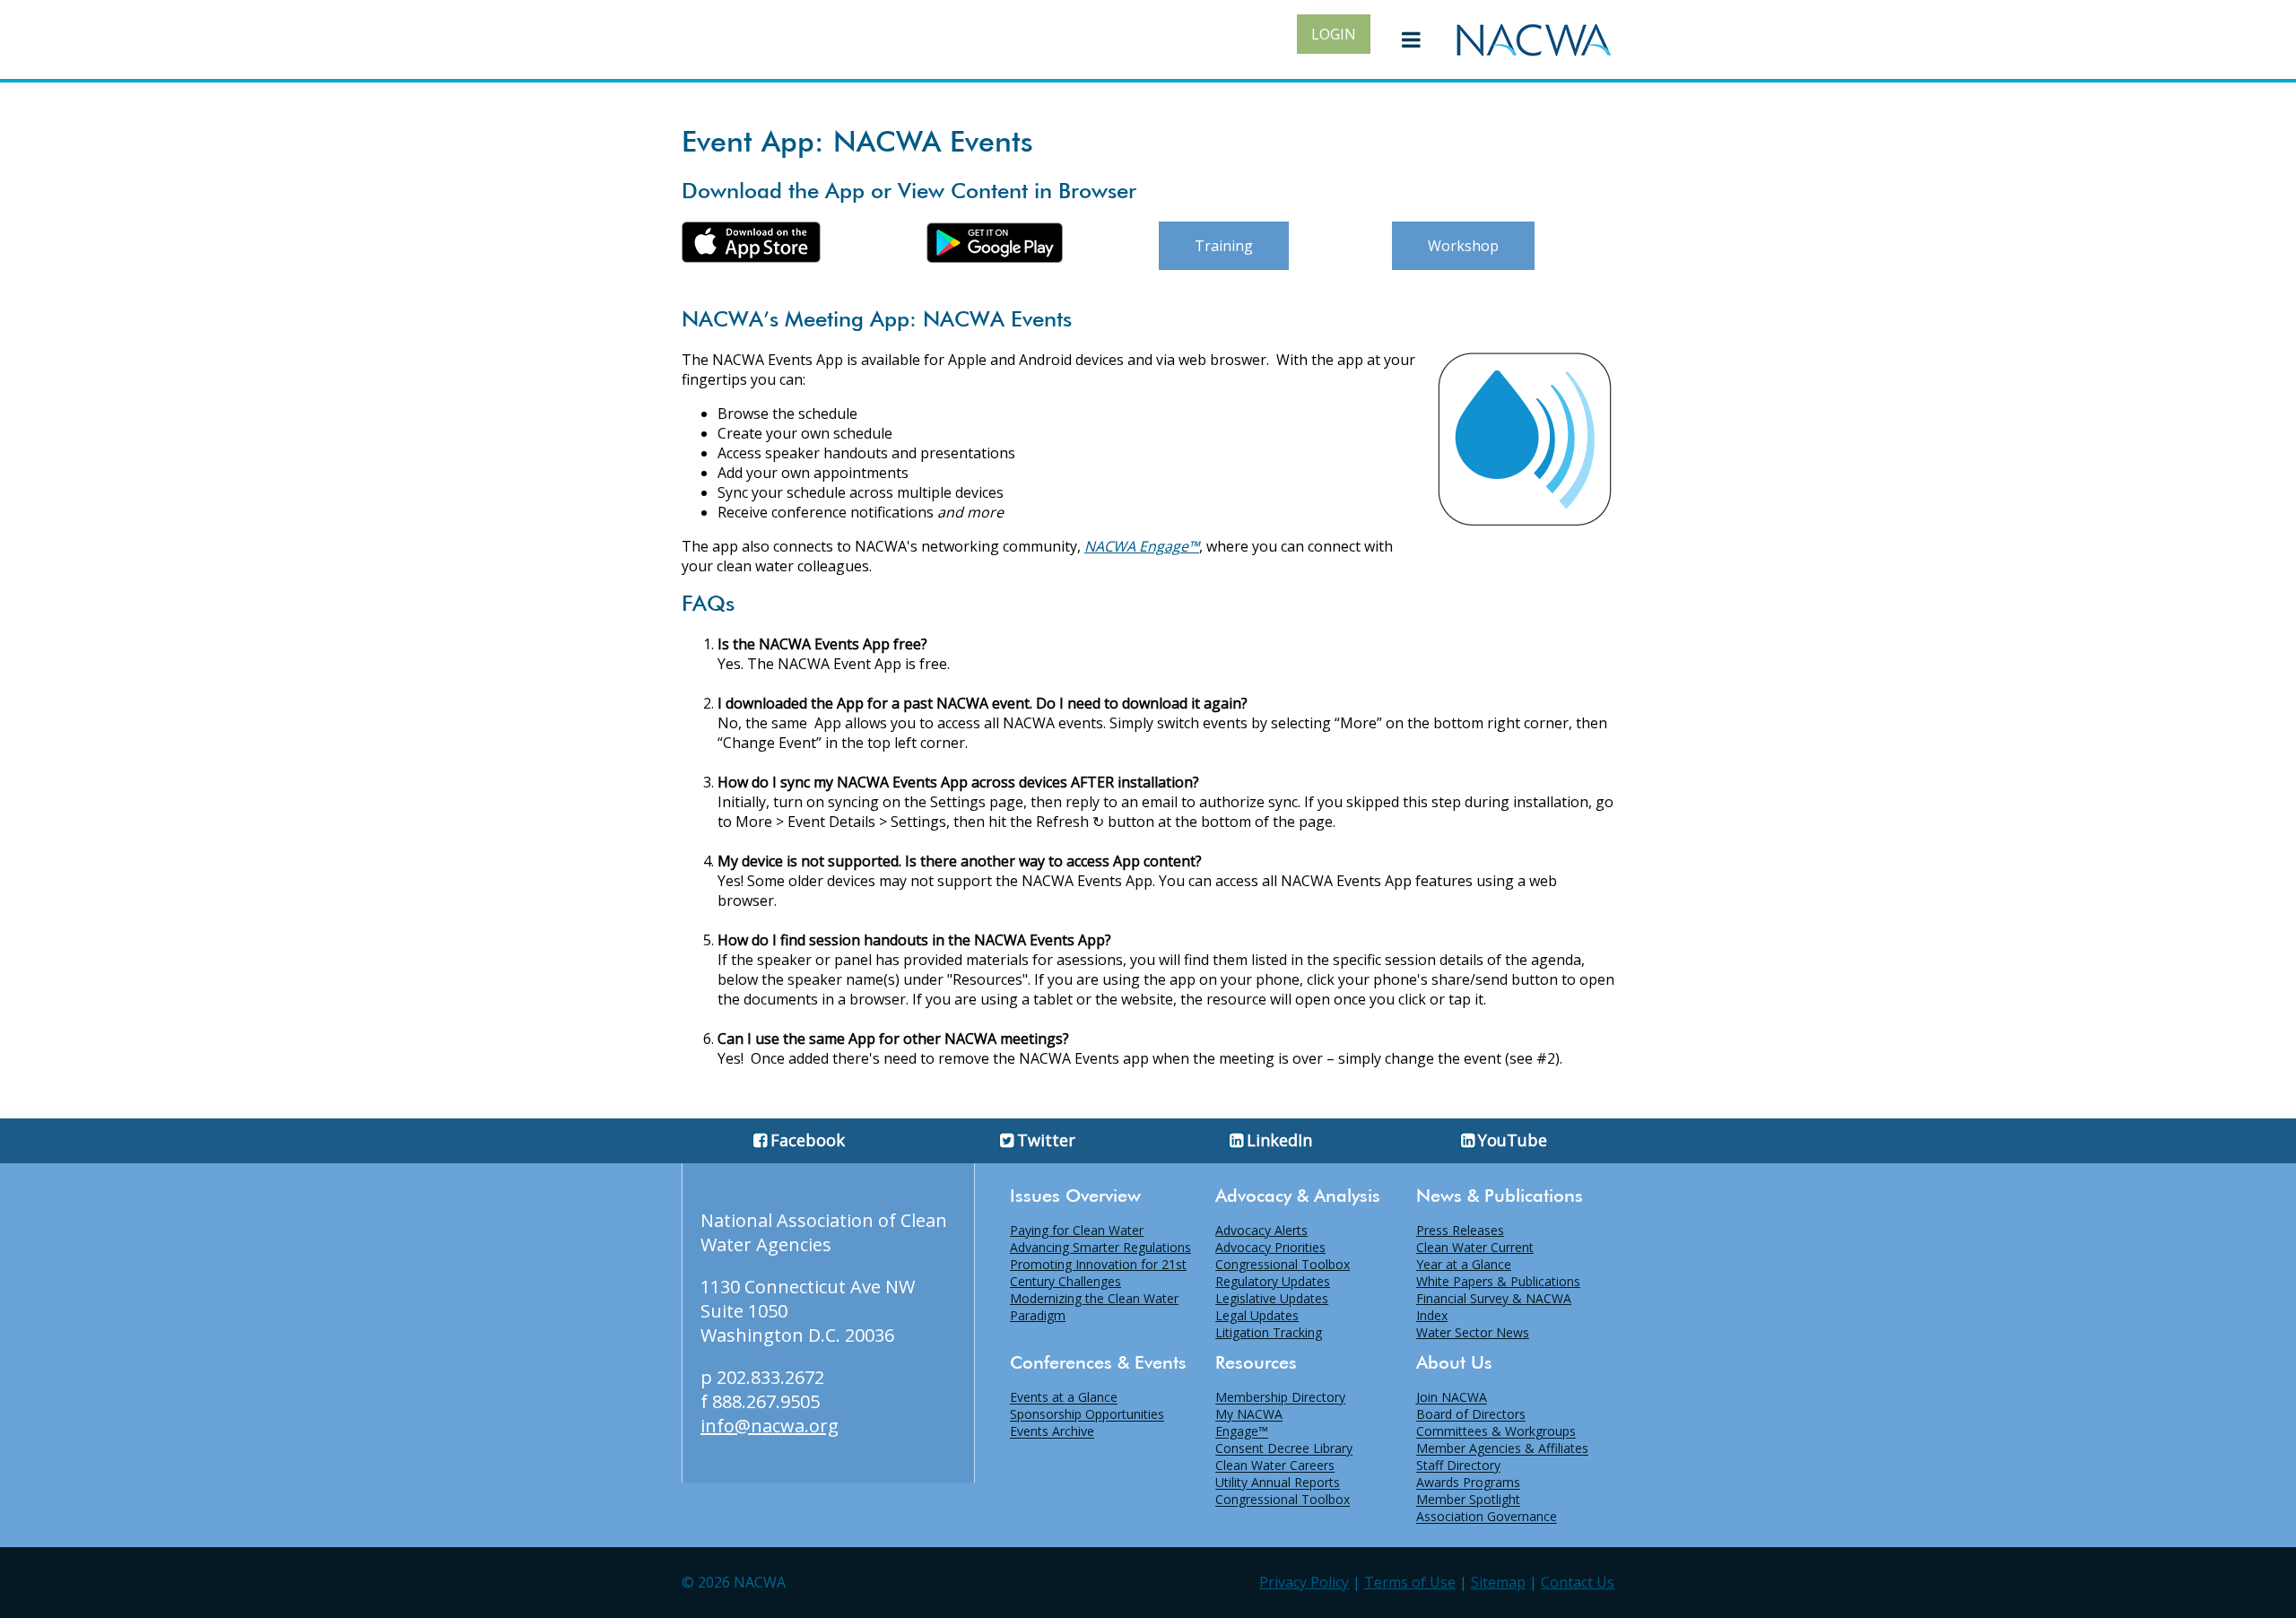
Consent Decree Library (1284, 1449)
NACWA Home (1534, 39)
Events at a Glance (1064, 1398)
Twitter (1046, 1140)
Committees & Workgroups (1496, 1432)
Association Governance (1487, 1517)
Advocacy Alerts (1261, 1230)
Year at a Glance (1464, 1264)
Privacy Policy (1304, 1582)
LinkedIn (1279, 1140)
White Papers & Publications (1498, 1281)
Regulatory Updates (1273, 1281)
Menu (1412, 39)
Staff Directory (1458, 1466)
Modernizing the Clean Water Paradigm (1094, 1307)
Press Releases (1460, 1230)
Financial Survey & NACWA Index (1494, 1307)
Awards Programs (1468, 1483)
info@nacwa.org (770, 1426)
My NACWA (1249, 1415)
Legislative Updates (1272, 1298)
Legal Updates (1257, 1315)
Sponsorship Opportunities (1087, 1415)
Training (1224, 246)
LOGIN (1334, 34)
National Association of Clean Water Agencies (824, 1232)
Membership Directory (1280, 1398)
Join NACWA (1452, 1398)
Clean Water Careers (1275, 1466)
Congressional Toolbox (1283, 1264)
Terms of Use (1410, 1582)
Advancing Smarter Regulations (1100, 1247)
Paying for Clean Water (1077, 1230)
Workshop (1463, 246)
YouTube (1513, 1140)
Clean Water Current (1475, 1247)
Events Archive (1052, 1432)
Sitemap (1498, 1582)
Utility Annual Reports (1278, 1483)
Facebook (808, 1140)
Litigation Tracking (1269, 1332)
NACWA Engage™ (1142, 546)
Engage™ (1242, 1432)
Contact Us (1578, 1582)
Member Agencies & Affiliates (1502, 1449)
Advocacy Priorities (1270, 1247)
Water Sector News (1473, 1332)
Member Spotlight (1468, 1500)
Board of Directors (1471, 1415)
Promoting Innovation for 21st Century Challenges (1098, 1273)
